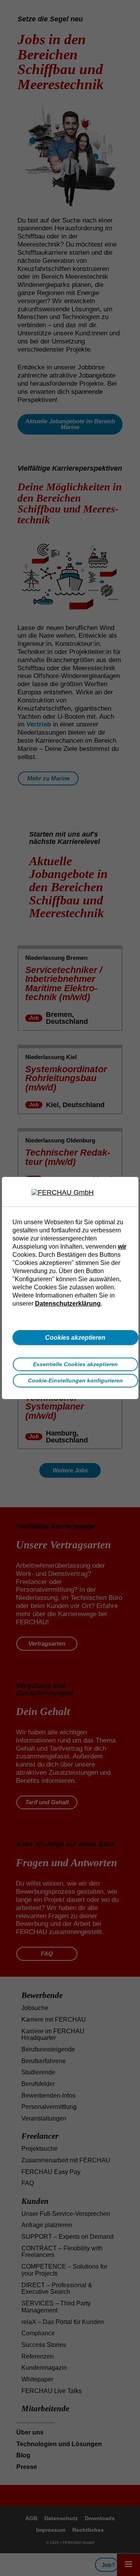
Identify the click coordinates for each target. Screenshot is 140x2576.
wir (122, 1246)
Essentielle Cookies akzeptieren (75, 1364)
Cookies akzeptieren (75, 1337)
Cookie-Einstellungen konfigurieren (75, 1380)
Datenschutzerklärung (68, 1303)
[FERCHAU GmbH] (70, 1193)
